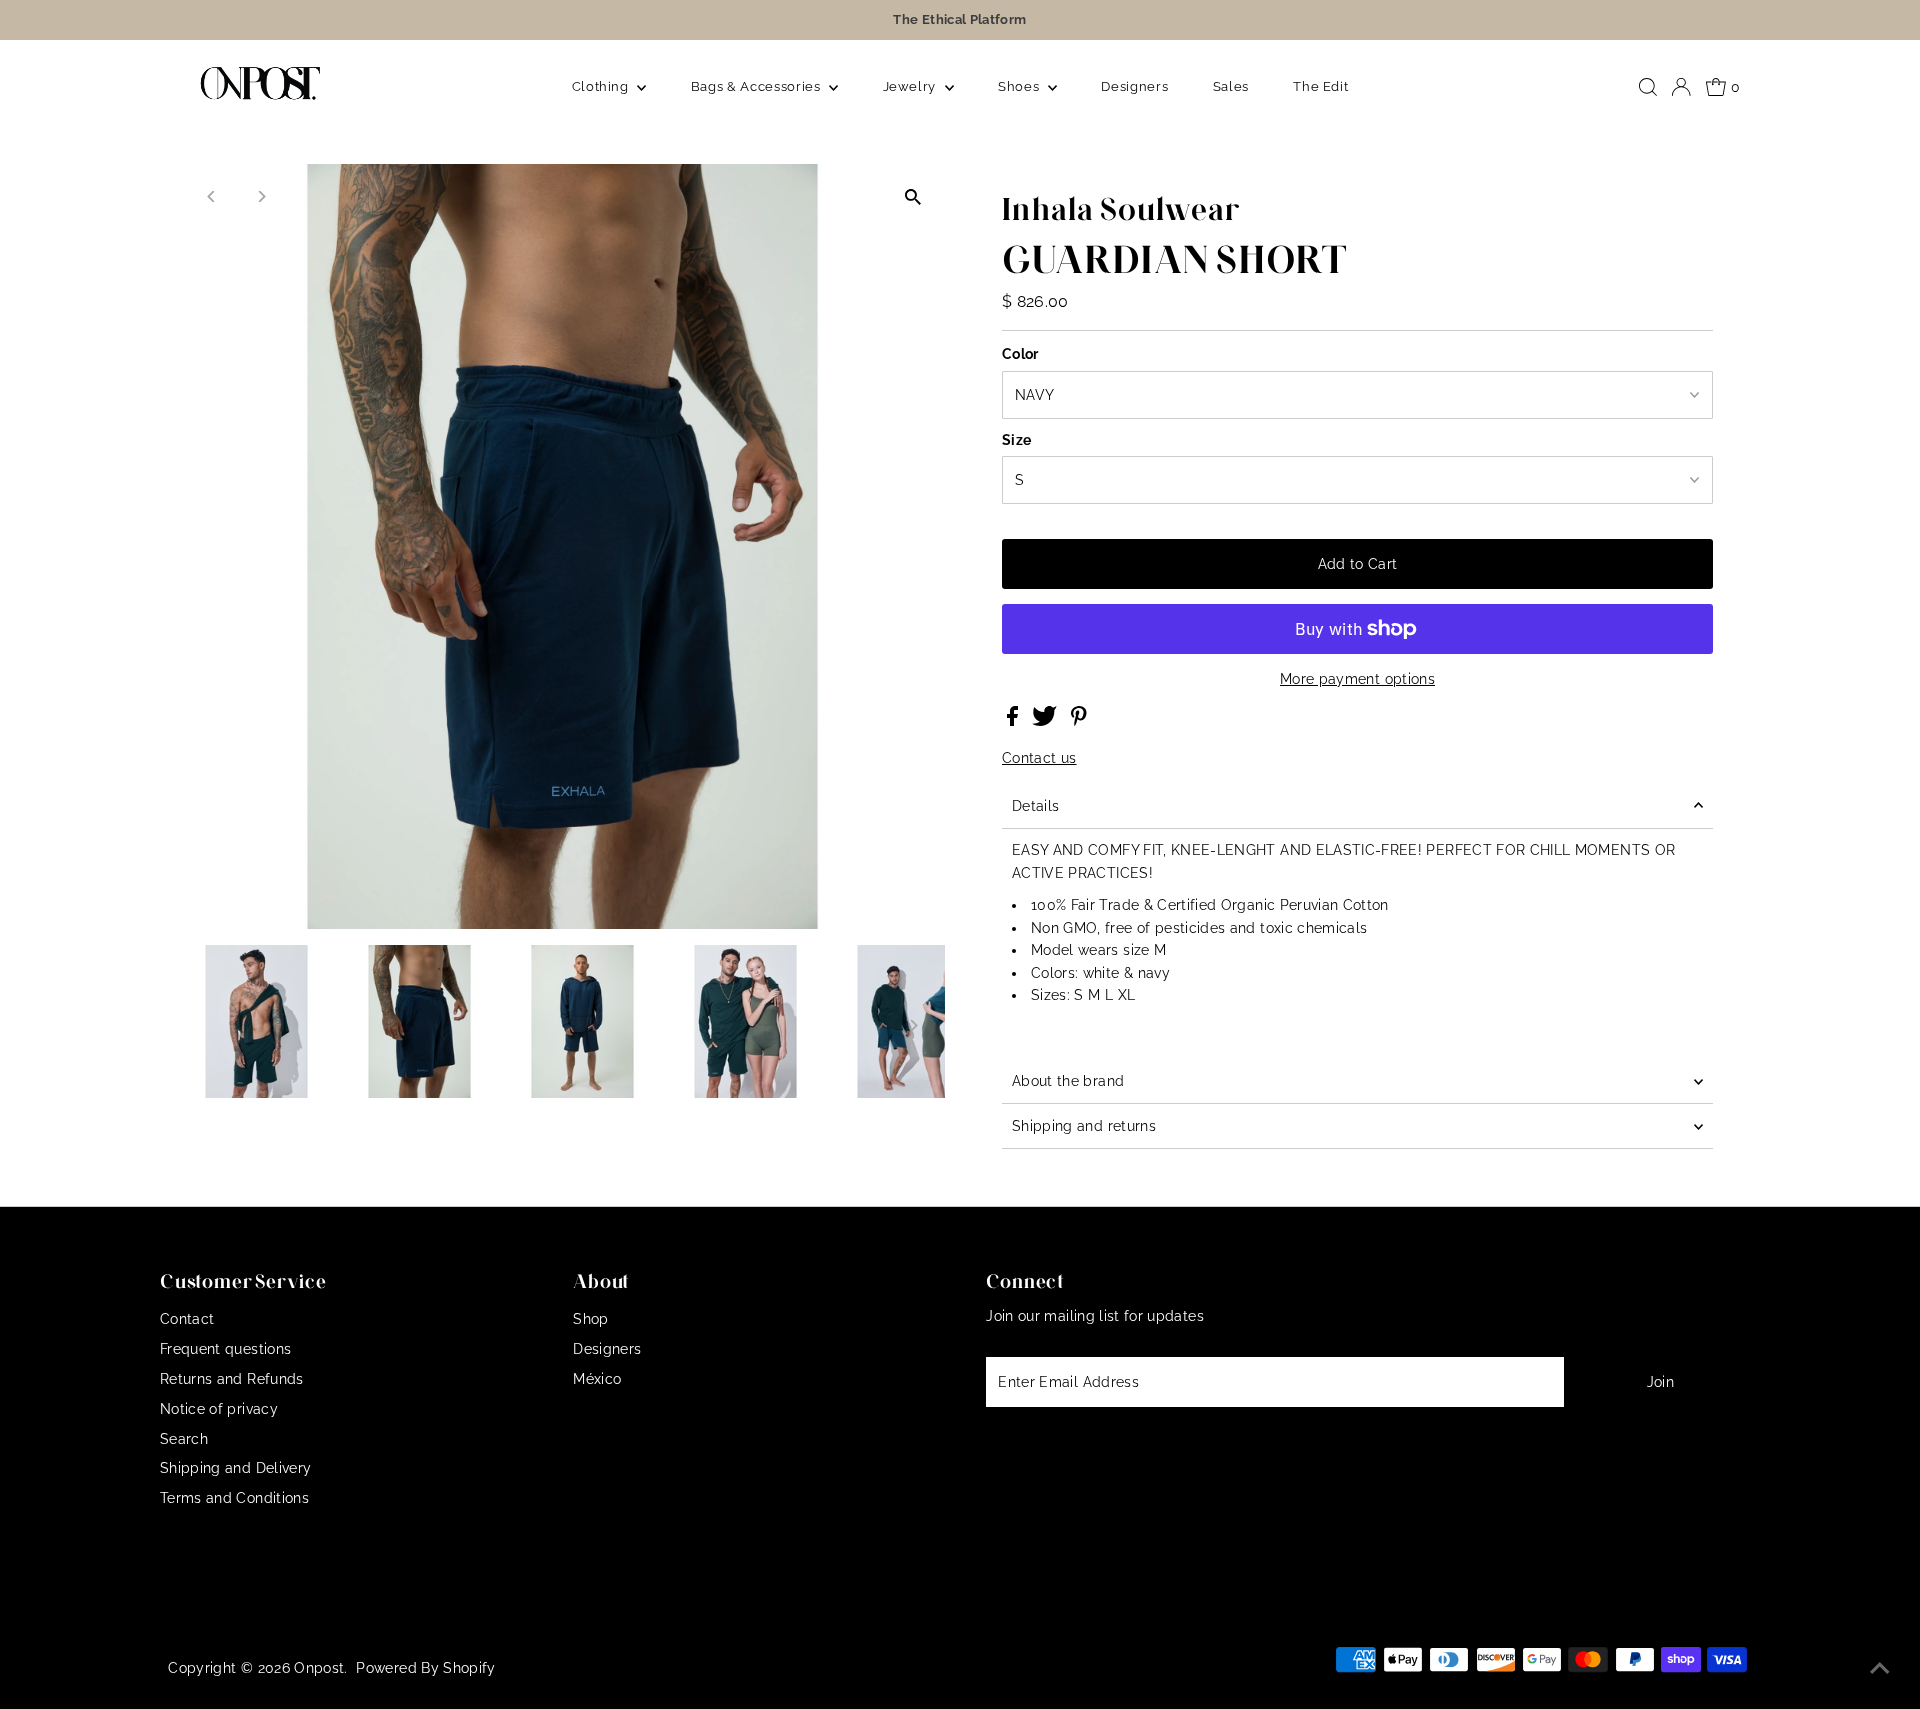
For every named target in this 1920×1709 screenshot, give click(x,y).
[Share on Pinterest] (1079, 721)
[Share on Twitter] (1046, 721)
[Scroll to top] (1880, 1669)
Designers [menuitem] (1134, 86)
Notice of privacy (219, 1409)
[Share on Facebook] (1014, 721)
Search (184, 1439)
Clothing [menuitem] (602, 86)
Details (1035, 806)
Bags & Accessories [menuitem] (757, 86)
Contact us (1039, 758)
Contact (187, 1319)
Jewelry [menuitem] (911, 86)
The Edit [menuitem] (1320, 86)
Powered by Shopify (425, 1668)
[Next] (261, 196)
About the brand (1068, 1081)
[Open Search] (1648, 87)
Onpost (319, 1668)
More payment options (1357, 679)
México (597, 1379)
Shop (590, 1319)
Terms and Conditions (234, 1498)
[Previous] (212, 196)
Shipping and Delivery (235, 1468)
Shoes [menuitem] (1020, 86)
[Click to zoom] (912, 196)
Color (1020, 354)
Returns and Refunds (232, 1379)
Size (1016, 440)
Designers (607, 1349)
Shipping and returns (1084, 1126)
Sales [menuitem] (1231, 86)
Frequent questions (225, 1349)
